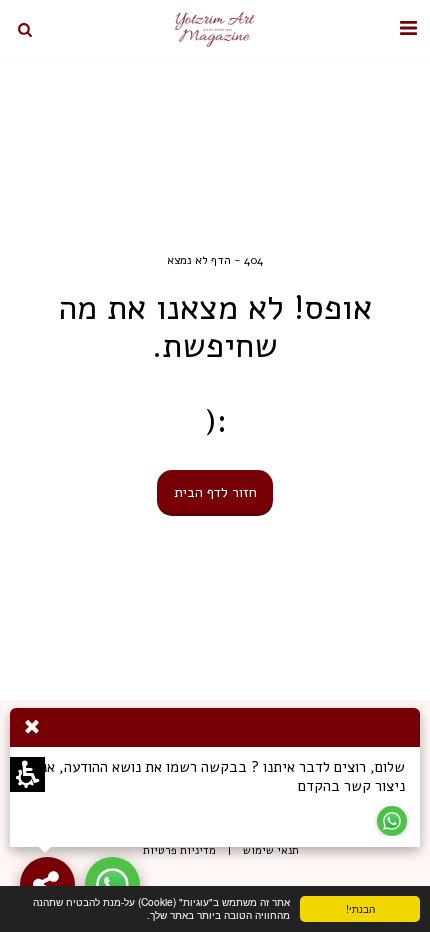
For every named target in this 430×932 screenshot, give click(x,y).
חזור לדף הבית (215, 492)
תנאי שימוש (271, 850)
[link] (112, 884)
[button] (408, 28)
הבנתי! (379, 911)
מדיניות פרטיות (179, 850)
